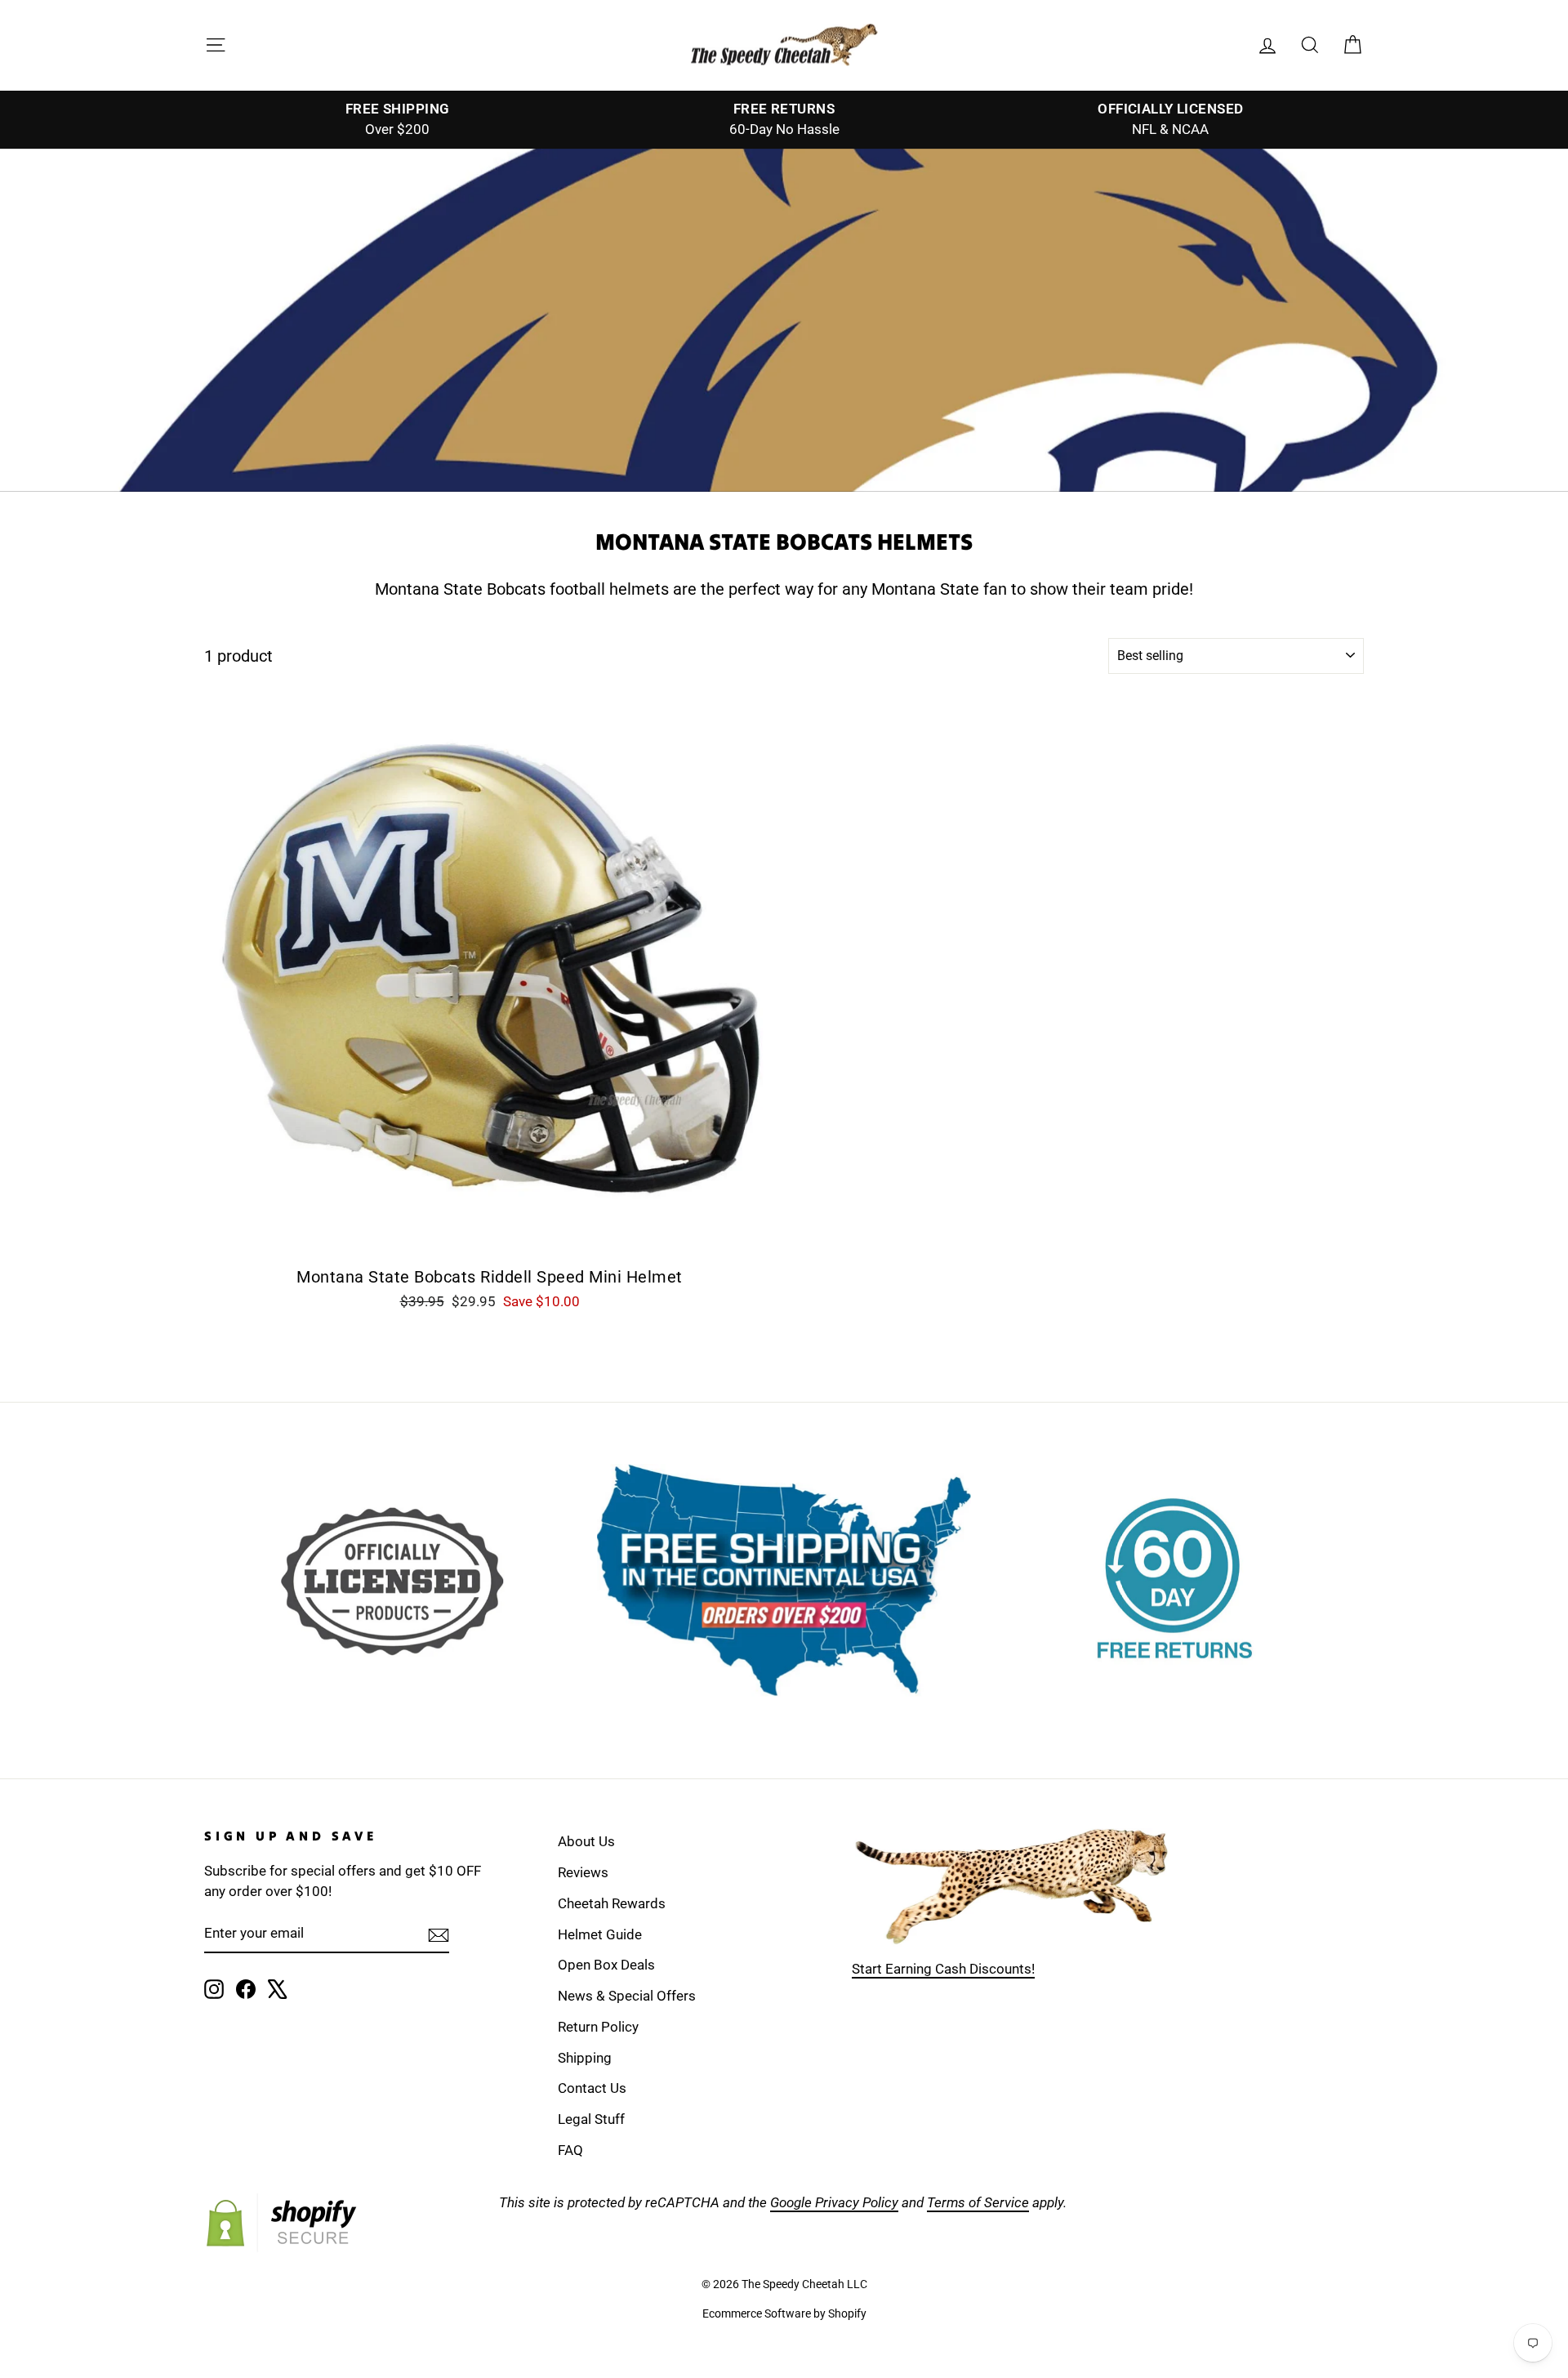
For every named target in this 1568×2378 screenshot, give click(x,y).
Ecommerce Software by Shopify (784, 2313)
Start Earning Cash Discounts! (943, 1969)
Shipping (585, 2058)
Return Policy (598, 2027)
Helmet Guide (600, 1934)
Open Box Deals (606, 1965)
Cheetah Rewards (612, 1903)
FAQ (570, 2150)
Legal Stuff (591, 2119)
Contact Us (592, 2088)
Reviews (583, 1872)
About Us (586, 1841)
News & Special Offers (627, 1996)
